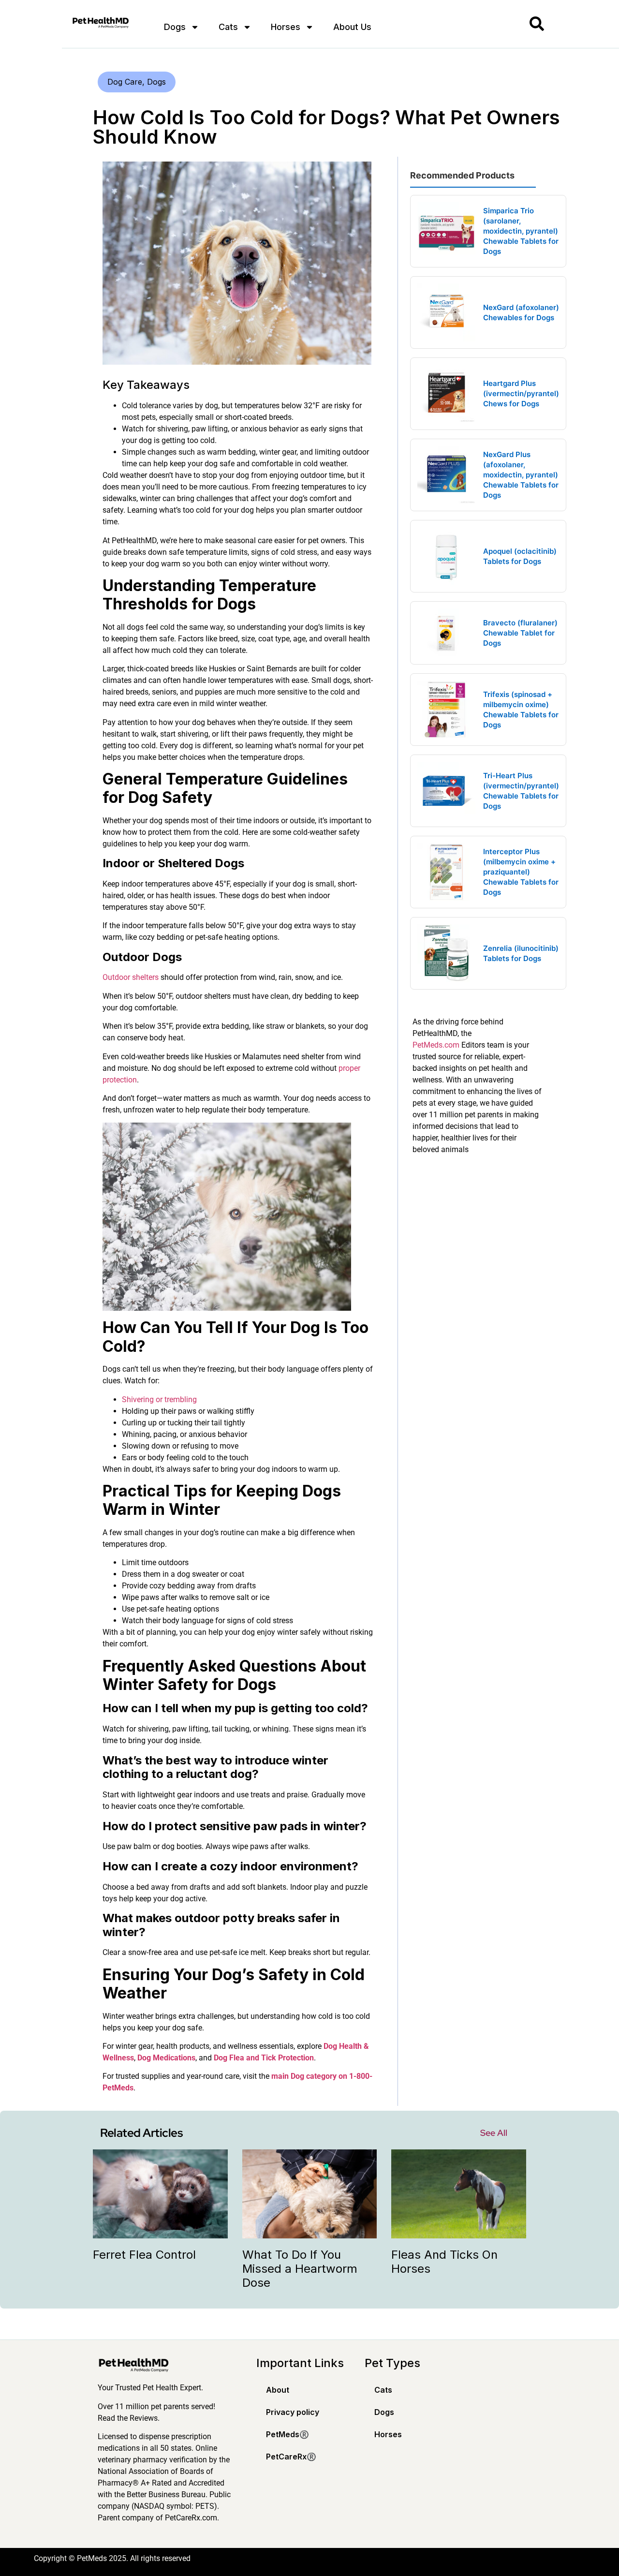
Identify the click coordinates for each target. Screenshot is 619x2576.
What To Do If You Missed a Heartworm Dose (300, 2269)
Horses (286, 27)
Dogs (175, 27)
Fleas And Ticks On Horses (444, 2262)
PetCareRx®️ (291, 2457)
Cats (228, 27)
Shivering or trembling (159, 1399)
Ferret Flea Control (144, 2255)
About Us (352, 27)
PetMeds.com (436, 1045)
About (278, 2390)
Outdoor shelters (131, 977)
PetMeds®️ (287, 2434)
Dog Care (125, 82)
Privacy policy (293, 2412)
